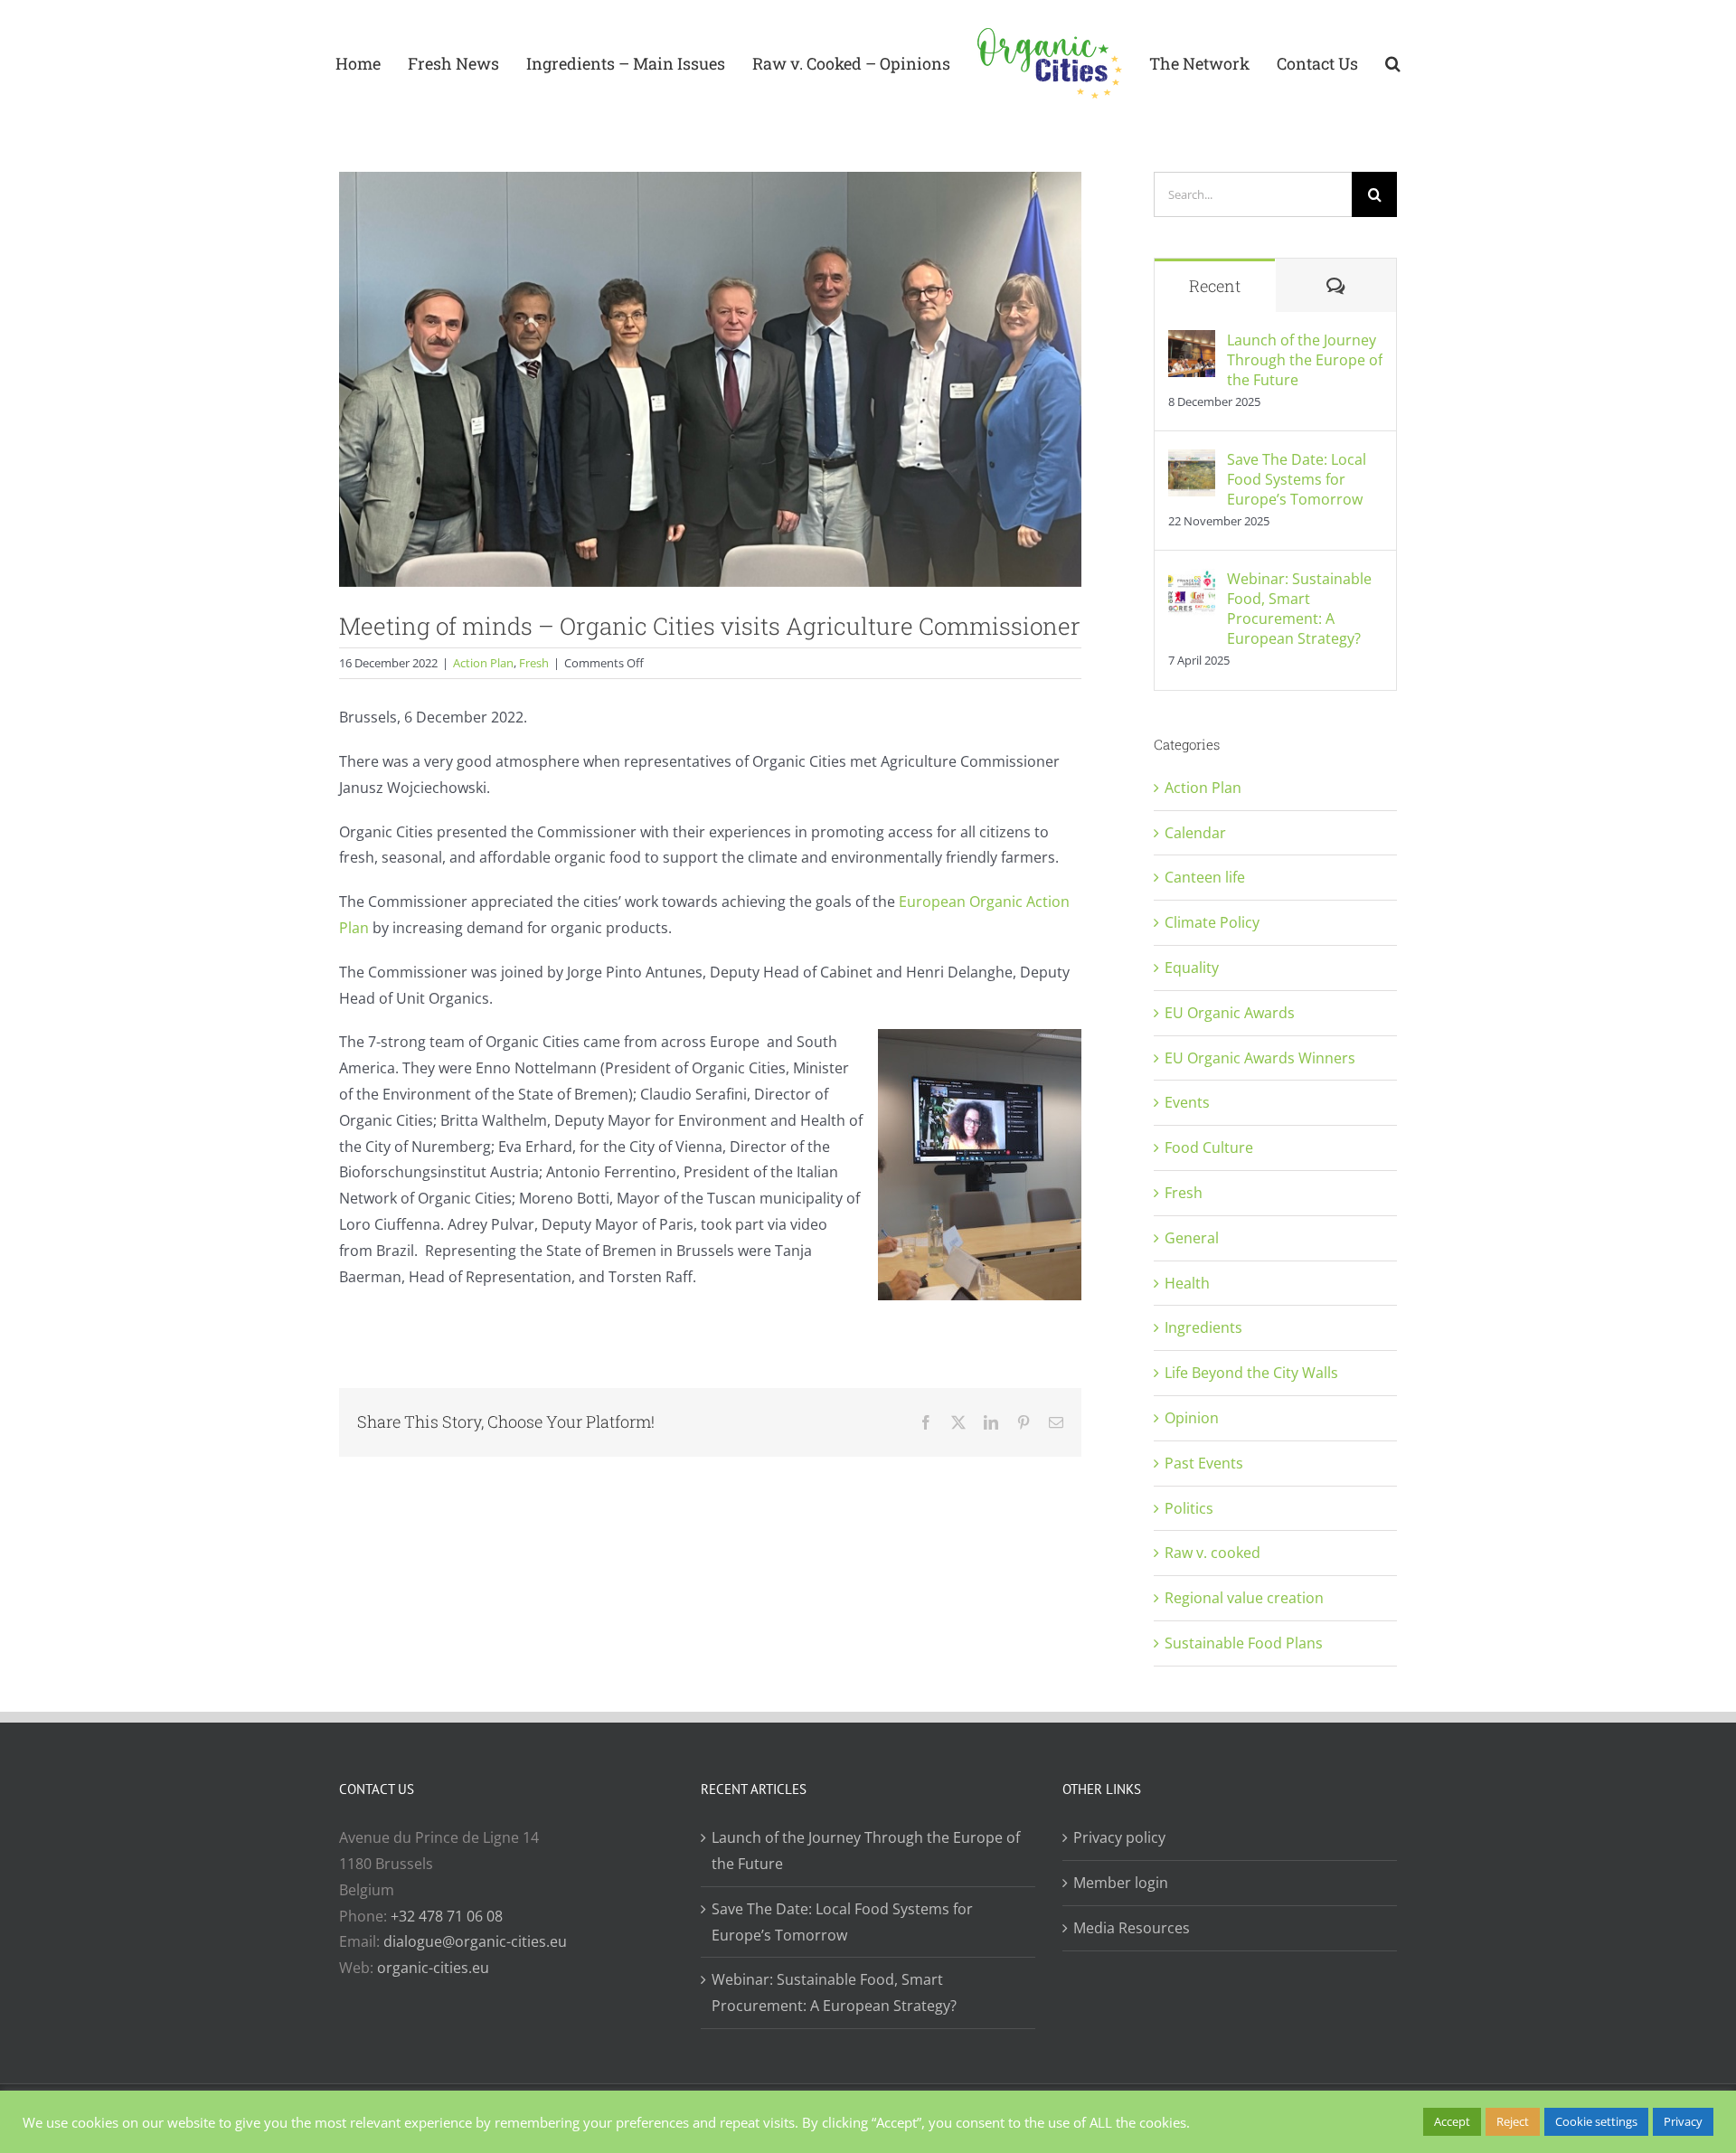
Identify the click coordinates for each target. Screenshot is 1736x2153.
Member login (1121, 1883)
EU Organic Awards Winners (1260, 1058)
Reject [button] (1513, 2121)
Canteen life (1205, 877)
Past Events (1204, 1463)
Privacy (1683, 2121)
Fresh (534, 663)
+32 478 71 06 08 (447, 1916)
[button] (1366, 63)
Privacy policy (1119, 1837)
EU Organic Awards (1230, 1013)
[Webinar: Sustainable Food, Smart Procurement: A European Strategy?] (1192, 581)
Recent (1215, 286)
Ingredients (1203, 1327)
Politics (1189, 1508)
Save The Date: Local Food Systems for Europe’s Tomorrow (1297, 479)
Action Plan (483, 663)
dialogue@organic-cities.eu (475, 1941)
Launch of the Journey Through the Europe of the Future (1305, 360)
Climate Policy (1212, 922)
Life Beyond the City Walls (1251, 1373)
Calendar (1195, 833)
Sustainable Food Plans (1244, 1643)
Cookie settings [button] (1596, 2121)
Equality (1192, 968)
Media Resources (1132, 1928)
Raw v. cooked (1212, 1553)
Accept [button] (1452, 2121)
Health (1187, 1283)
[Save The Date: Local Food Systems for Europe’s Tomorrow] (1192, 462)
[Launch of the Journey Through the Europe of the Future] (1192, 343)
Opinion (1192, 1418)
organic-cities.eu (433, 1968)
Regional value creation (1244, 1598)
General (1192, 1238)
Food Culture (1209, 1147)
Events (1187, 1102)
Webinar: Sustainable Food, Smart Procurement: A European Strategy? (1299, 609)
